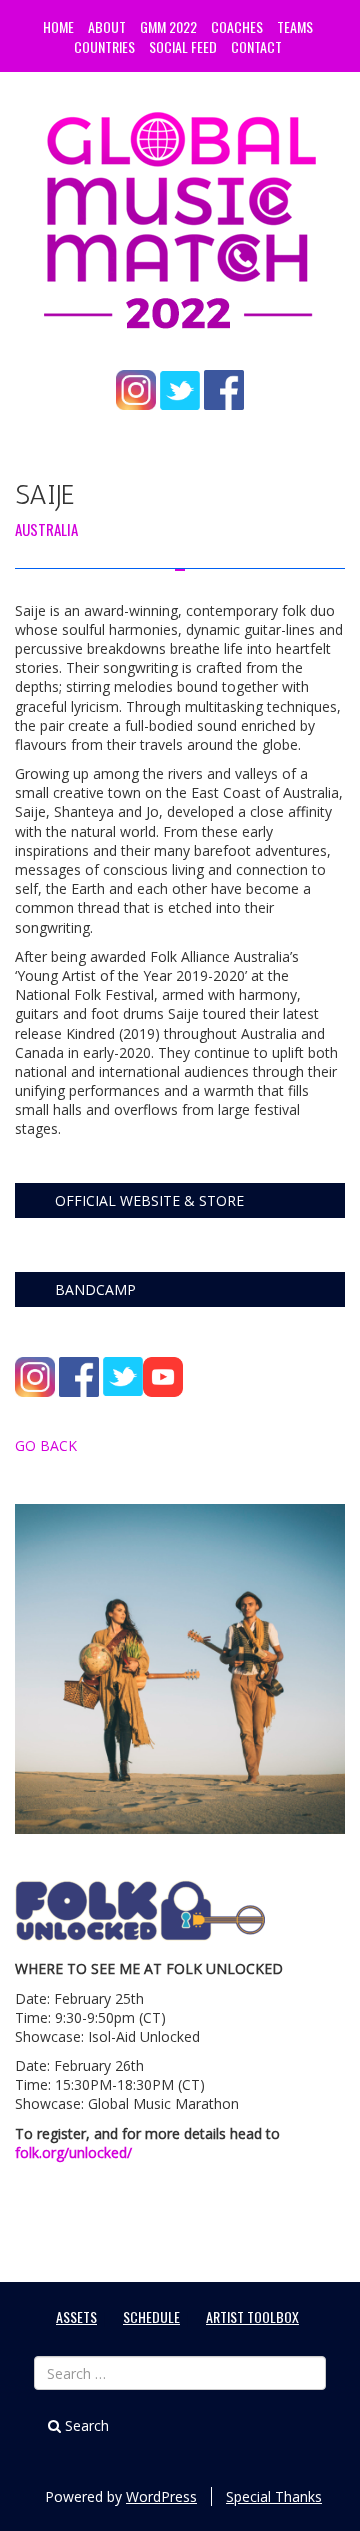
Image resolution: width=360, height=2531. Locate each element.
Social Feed (183, 46)
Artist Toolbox (252, 2316)
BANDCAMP (95, 1289)
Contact (256, 46)
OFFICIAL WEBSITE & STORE (149, 1200)
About (107, 26)
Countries (104, 46)
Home (58, 26)
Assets (76, 2316)
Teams (295, 26)
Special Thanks (274, 2496)
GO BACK (46, 1445)
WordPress (161, 2496)
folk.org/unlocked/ (73, 2152)
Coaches (237, 26)
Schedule (151, 2316)
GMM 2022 (168, 26)
